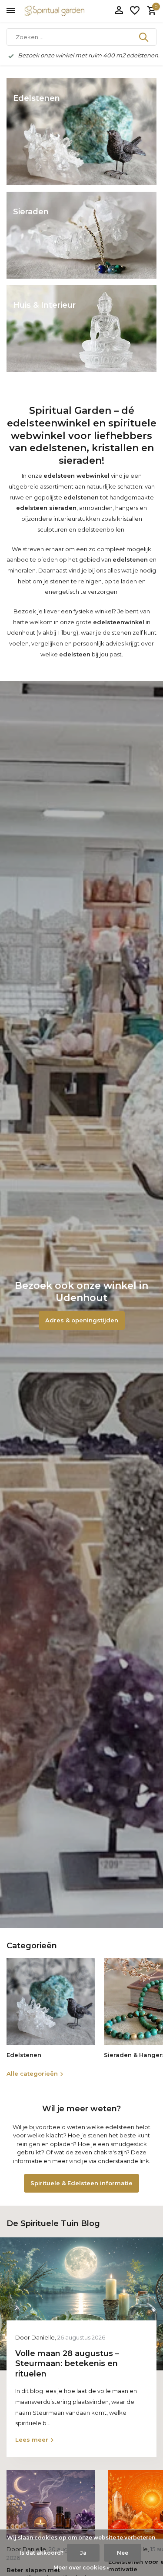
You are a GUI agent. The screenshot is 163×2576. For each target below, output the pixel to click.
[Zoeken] (144, 37)
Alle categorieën (32, 2073)
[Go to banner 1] (81, 132)
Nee (123, 2553)
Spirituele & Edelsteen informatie (81, 2183)
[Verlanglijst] (135, 11)
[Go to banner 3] (81, 329)
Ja (83, 2553)
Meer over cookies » (81, 2568)
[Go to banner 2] (81, 235)
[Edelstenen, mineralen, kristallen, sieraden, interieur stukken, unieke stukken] (67, 11)
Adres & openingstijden (82, 1320)
